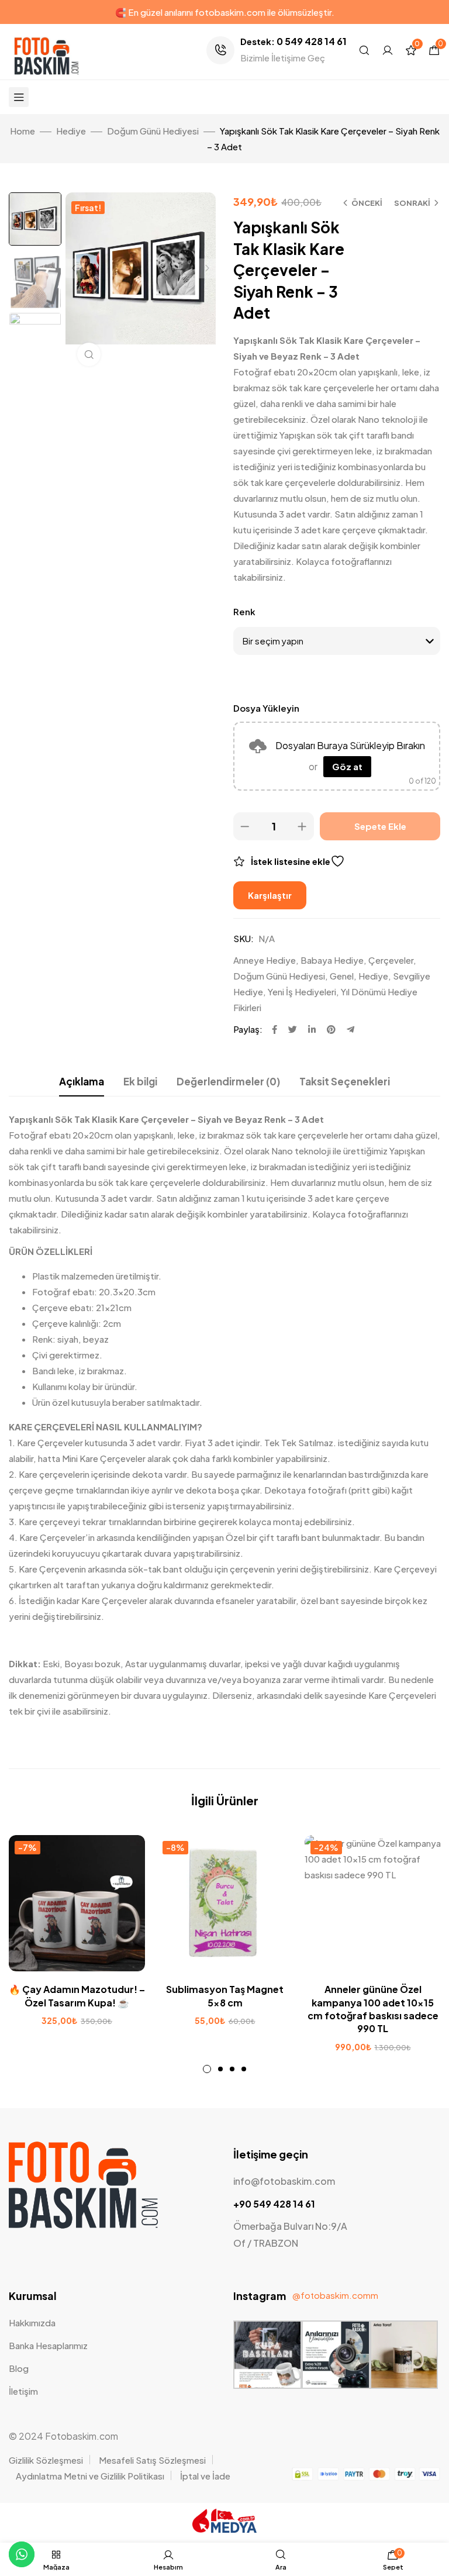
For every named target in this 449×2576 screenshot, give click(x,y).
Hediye (71, 131)
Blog (19, 2368)
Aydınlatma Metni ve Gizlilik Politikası (90, 2476)
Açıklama (82, 1081)
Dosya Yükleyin (266, 708)
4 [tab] (244, 2069)
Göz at (347, 766)
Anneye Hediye (265, 960)
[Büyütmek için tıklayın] (89, 354)
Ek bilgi (140, 1081)
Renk (244, 611)
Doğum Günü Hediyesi (153, 131)
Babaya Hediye (332, 960)
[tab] (82, 1082)
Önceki (367, 203)
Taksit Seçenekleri (345, 1081)
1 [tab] (207, 2069)
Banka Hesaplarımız (48, 2345)
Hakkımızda (32, 2322)
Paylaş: (248, 1029)
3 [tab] (232, 2069)
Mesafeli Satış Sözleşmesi (152, 2460)
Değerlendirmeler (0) (228, 1081)
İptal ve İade (205, 2476)
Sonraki (412, 203)
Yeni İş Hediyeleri (302, 992)
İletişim (23, 2391)
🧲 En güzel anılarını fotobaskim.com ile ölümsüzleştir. (225, 12)
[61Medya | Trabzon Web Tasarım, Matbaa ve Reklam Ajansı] (224, 2529)
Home (23, 131)
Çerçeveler (391, 960)
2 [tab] (220, 2069)
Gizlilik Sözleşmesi (46, 2460)
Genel (342, 976)
